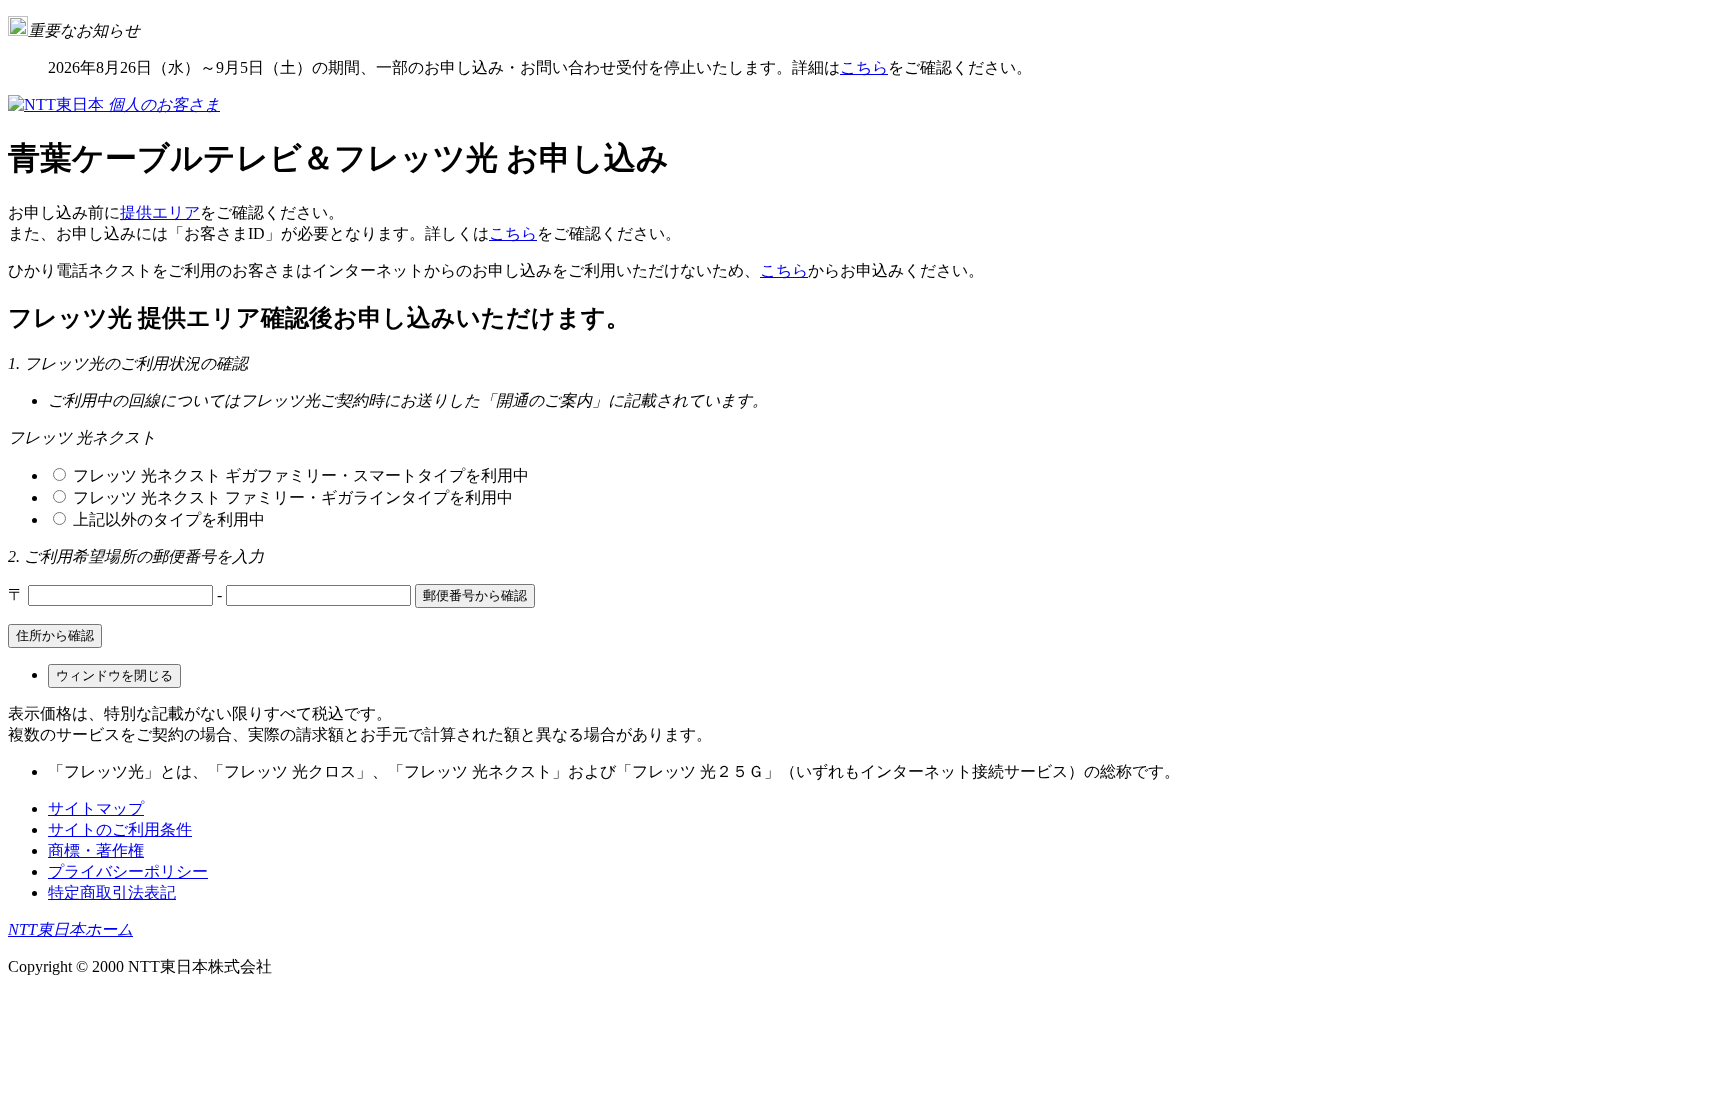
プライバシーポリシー (128, 871)
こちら (864, 67)
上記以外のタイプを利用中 (167, 519)
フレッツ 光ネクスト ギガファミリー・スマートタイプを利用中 (299, 475)
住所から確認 (55, 635)
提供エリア (160, 212)
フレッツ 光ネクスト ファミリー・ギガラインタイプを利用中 (291, 497)
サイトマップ (96, 808)
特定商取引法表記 (112, 892)
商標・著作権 (96, 850)
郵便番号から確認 (475, 595)
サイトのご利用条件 (120, 829)
